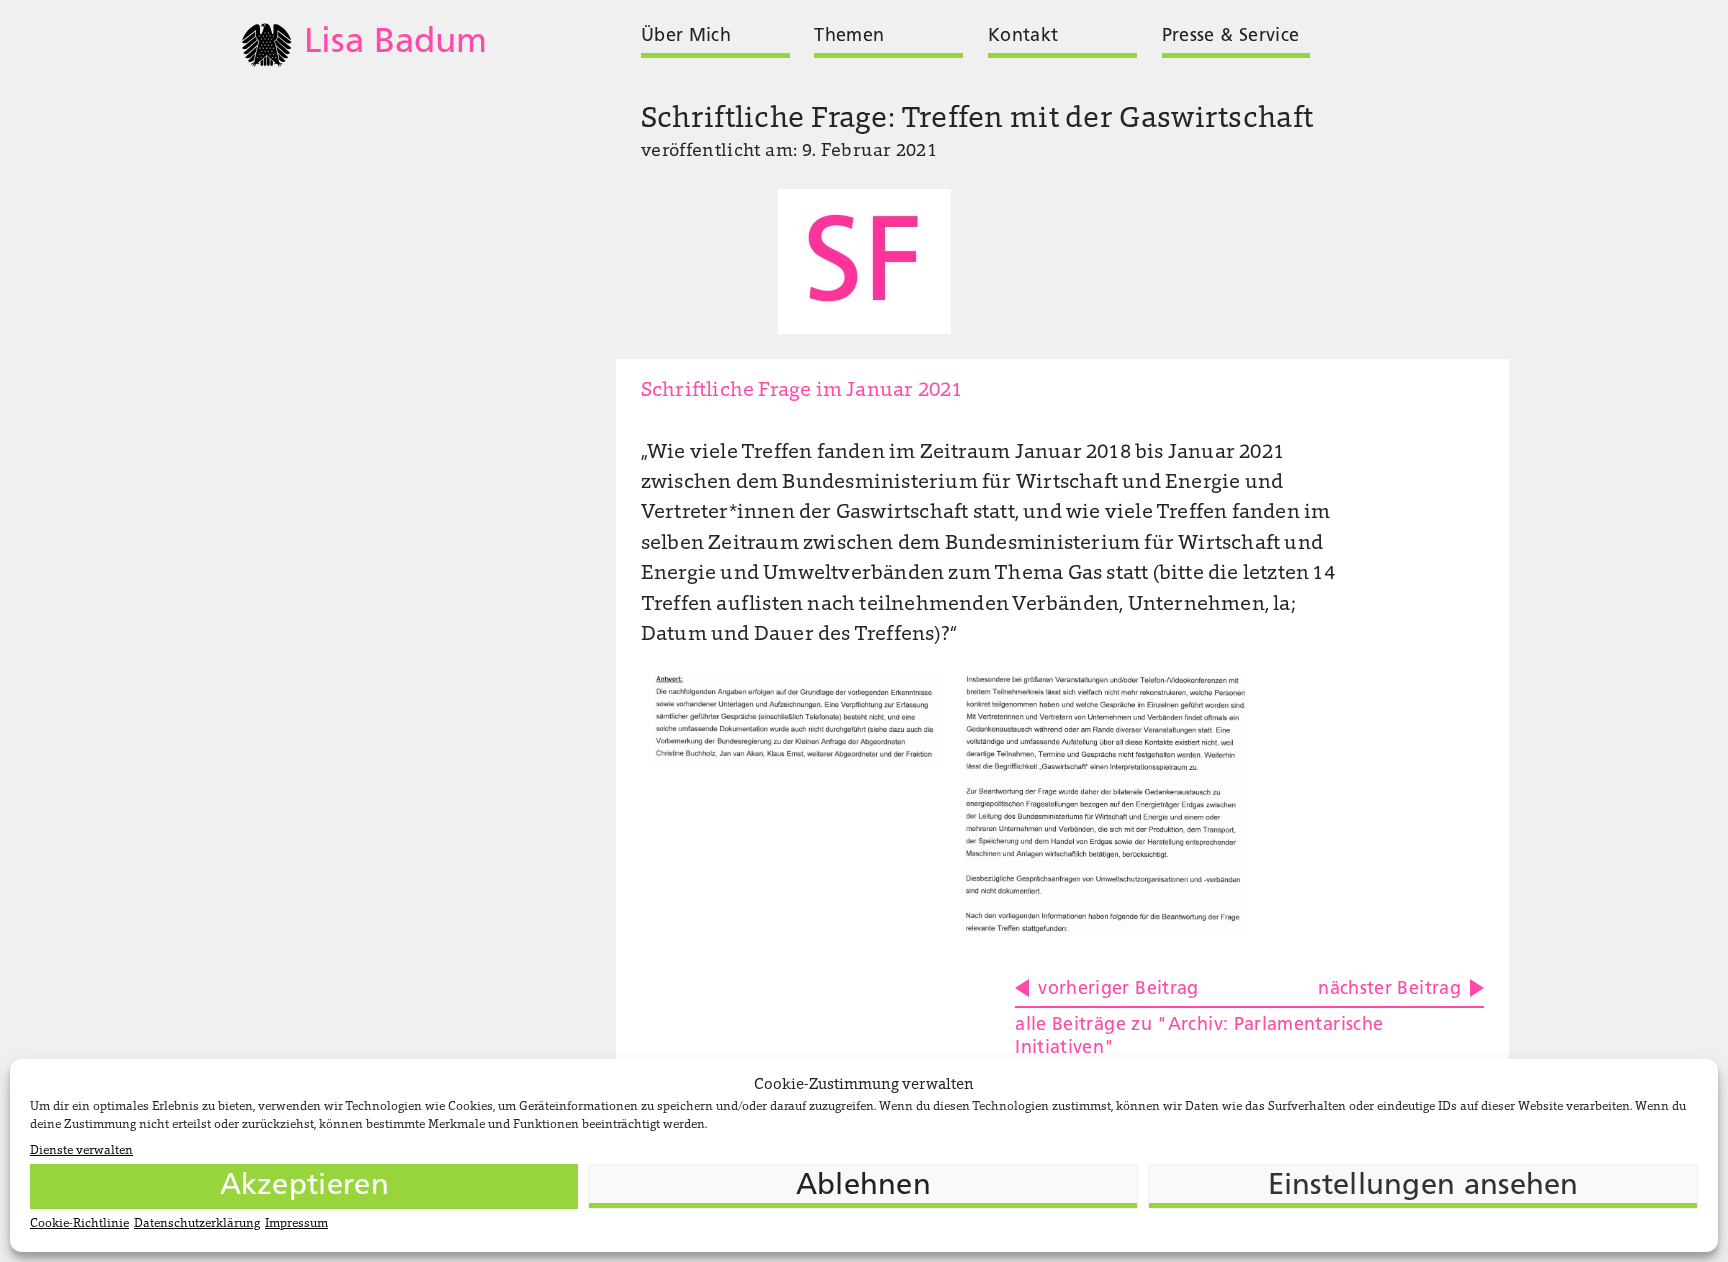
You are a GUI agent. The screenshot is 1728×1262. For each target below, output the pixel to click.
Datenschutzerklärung (197, 1224)
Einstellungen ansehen (1423, 1186)
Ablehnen (863, 1186)
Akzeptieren (304, 1186)
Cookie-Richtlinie (79, 1224)
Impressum (296, 1224)
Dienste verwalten (81, 1151)
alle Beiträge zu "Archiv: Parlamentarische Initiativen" (1199, 1037)
